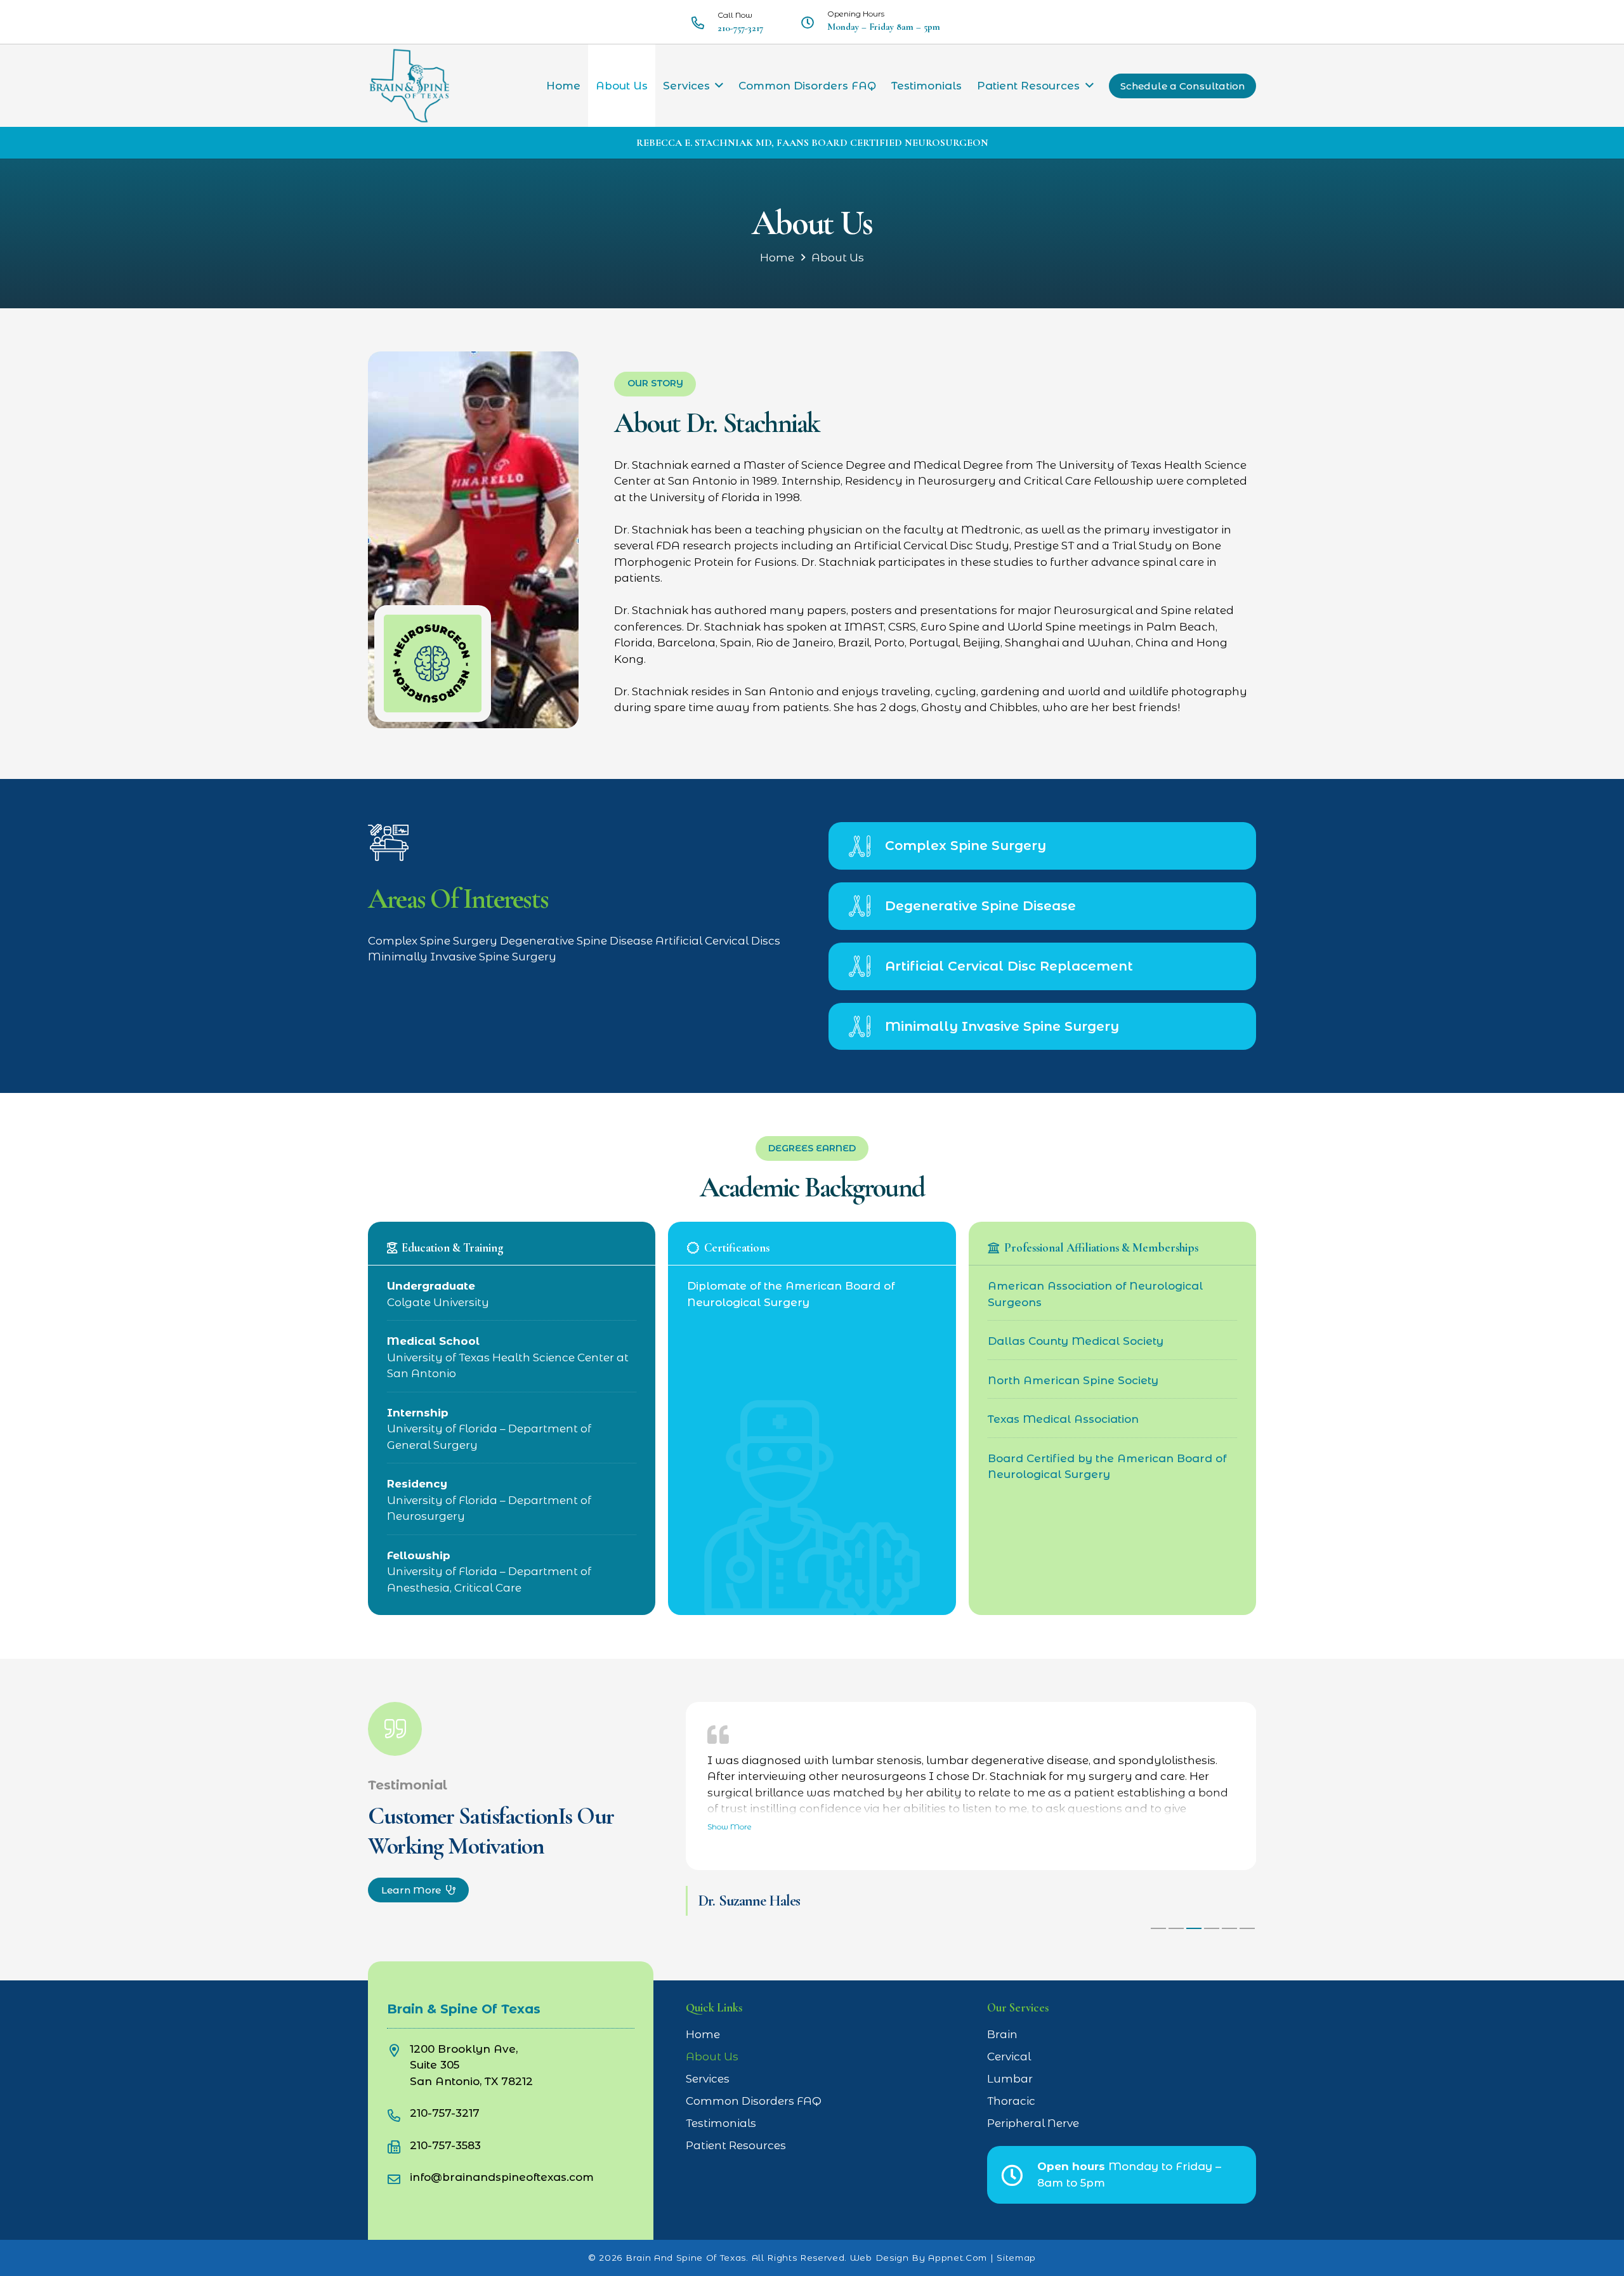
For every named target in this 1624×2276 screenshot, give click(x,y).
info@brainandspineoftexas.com (502, 2177)
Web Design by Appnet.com (919, 2258)
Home (777, 258)
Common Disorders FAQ (754, 2101)
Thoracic (1011, 2101)
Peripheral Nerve (1033, 2123)
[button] (719, 86)
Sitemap (1016, 2258)
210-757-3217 (445, 2113)
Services (708, 2079)
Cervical (1009, 2057)
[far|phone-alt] (398, 2113)
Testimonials (721, 2123)
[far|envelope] (398, 2177)
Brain (1002, 2034)
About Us (838, 258)
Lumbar (1010, 2079)
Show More (730, 1827)
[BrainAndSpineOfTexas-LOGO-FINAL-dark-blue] (409, 86)
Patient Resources (736, 2145)
